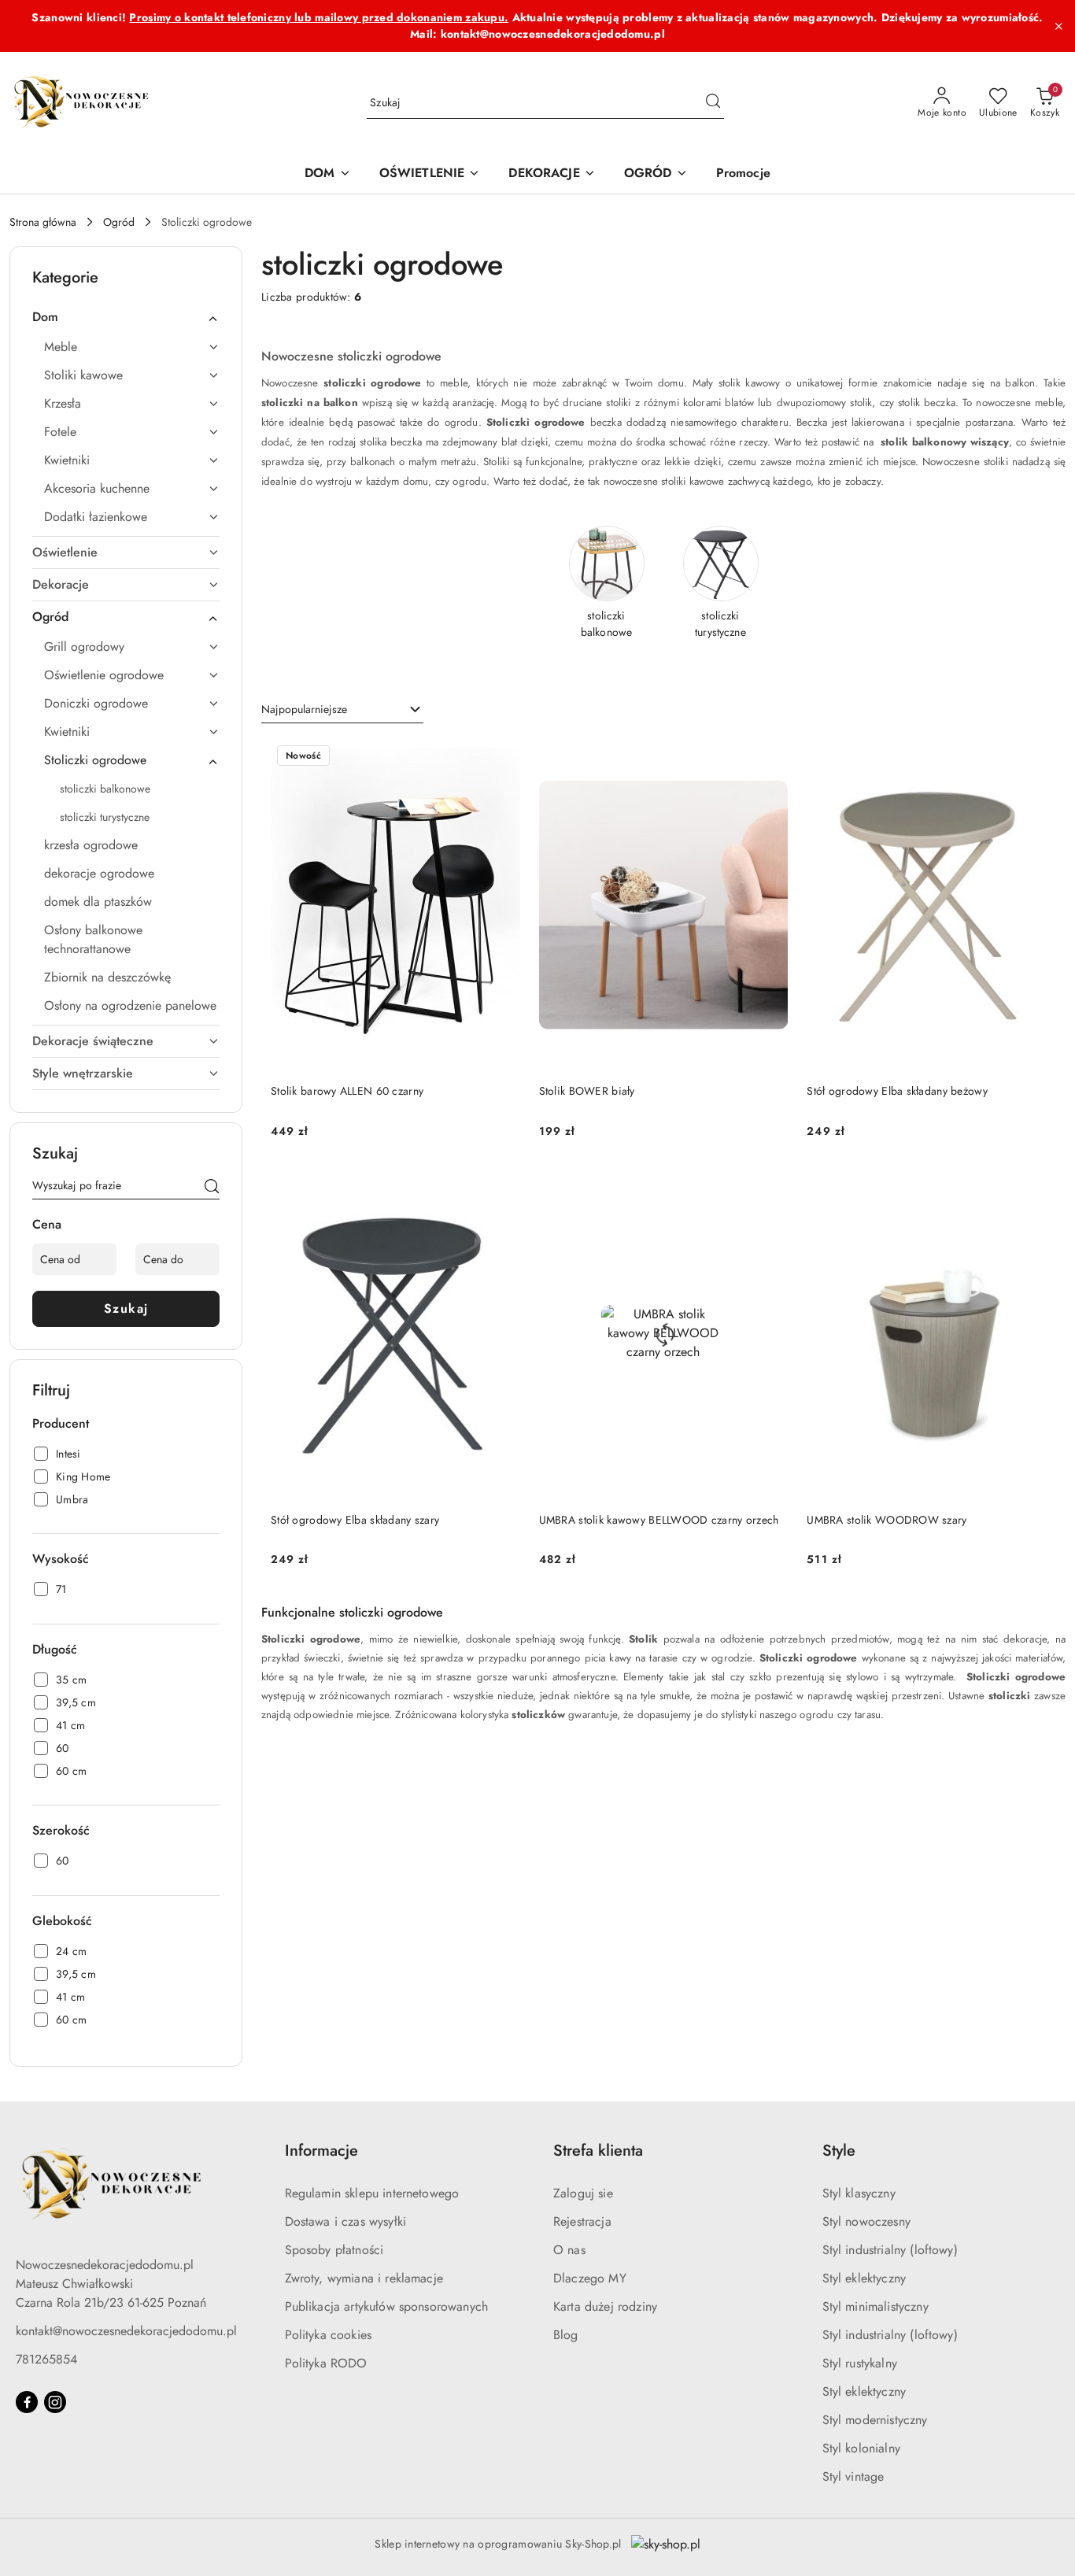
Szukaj (126, 1308)
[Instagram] (55, 2402)
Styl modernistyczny (875, 2420)
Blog (566, 2335)
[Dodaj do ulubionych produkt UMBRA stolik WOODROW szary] (1038, 1186)
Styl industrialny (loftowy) (890, 2250)
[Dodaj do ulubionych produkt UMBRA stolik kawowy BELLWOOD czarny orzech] (770, 1186)
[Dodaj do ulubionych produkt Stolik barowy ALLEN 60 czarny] (502, 757)
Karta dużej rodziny (605, 2306)
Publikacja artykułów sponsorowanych (387, 2306)
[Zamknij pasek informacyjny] (1058, 26)
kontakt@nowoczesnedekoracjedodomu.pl (126, 2331)
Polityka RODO (326, 2363)
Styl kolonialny (861, 2448)
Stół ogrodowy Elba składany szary (355, 1520)
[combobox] (342, 710)
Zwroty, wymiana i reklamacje (364, 2278)
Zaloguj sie (583, 2193)
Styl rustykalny (860, 2363)
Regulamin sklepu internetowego (372, 2193)
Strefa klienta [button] (598, 2151)
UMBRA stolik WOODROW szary (887, 1520)
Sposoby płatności (334, 2250)
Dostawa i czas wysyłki (346, 2221)
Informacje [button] (321, 2151)
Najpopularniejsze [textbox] (304, 709)
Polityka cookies (329, 2335)
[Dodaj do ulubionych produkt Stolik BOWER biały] (770, 757)
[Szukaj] (212, 1188)
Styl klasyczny (859, 2193)
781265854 (46, 2359)
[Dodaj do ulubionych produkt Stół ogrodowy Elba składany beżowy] (1038, 757)
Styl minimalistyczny (876, 2306)
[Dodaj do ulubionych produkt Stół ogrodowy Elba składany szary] (502, 1186)
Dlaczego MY (590, 2278)
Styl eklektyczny (864, 2278)
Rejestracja (582, 2221)
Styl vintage (853, 2476)
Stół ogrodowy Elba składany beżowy (897, 1091)
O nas (569, 2250)
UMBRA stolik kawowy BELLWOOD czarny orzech (659, 1520)
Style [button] (839, 2151)
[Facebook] (27, 2402)
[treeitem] (126, 317)
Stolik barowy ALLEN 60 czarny (347, 1091)
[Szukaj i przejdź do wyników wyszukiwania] (713, 103)
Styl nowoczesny (866, 2221)
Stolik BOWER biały (587, 1091)
